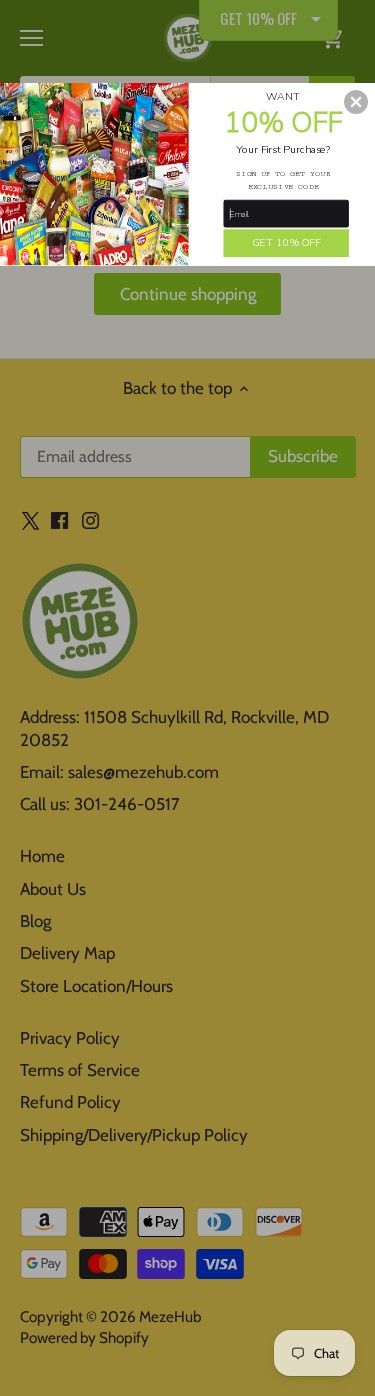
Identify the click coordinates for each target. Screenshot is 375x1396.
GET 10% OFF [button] (286, 242)
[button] (356, 101)
